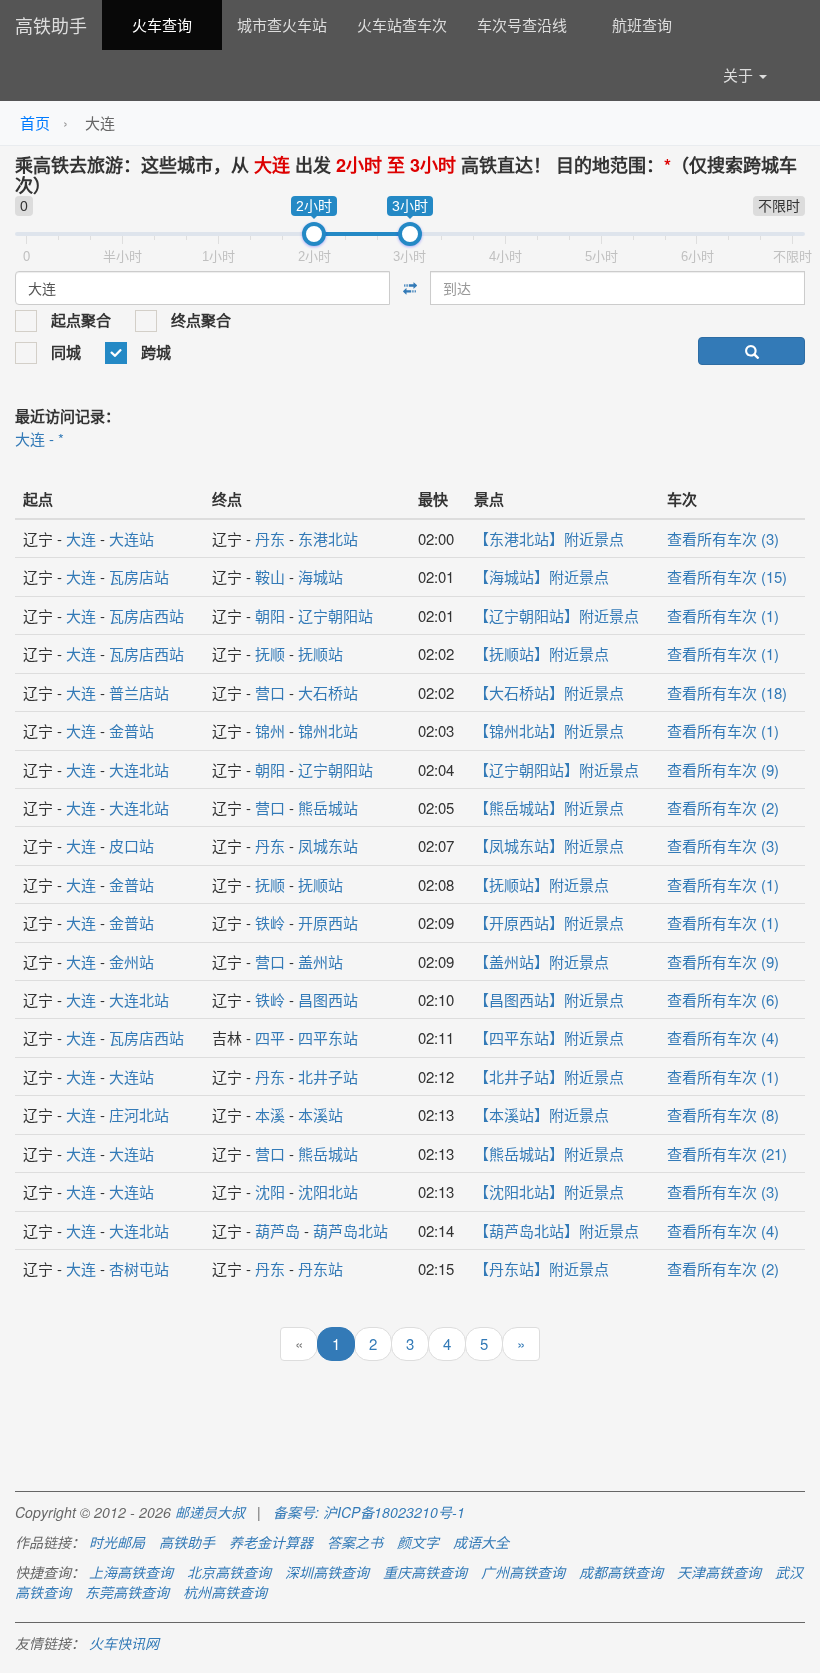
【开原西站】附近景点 (549, 922)
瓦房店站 (139, 576)
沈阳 (270, 1191)
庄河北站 (139, 1114)
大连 (81, 538)
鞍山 (270, 576)
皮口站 (131, 845)
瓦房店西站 (146, 615)
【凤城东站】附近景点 (549, 845)
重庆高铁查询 (425, 1572)
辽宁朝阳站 (335, 615)
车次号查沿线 (522, 24)
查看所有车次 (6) (723, 999)
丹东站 (320, 1268)
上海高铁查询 (131, 1572)
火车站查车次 (402, 24)
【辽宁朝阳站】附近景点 (556, 615)
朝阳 (270, 615)
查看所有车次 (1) (723, 615)
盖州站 (320, 961)
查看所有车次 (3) (723, 538)
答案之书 (355, 1542)
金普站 (131, 730)
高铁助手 (51, 25)
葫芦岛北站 (350, 1230)
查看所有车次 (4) (723, 1037)
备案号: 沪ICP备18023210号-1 (369, 1512)
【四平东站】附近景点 (549, 1037)
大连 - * (39, 438)
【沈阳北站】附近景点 (549, 1191)
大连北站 (139, 769)
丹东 (270, 538)
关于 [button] (740, 74)
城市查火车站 (282, 24)
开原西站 (328, 922)
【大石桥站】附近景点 (549, 692)
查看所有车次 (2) (723, 807)
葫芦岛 (277, 1230)
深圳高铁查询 (327, 1572)
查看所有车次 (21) (727, 1153)
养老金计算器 (271, 1542)
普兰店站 (139, 692)
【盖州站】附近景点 (541, 961)
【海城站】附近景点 (541, 576)
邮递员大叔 (210, 1512)
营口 (270, 692)
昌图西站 (328, 999)
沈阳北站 (328, 1191)
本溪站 (320, 1114)
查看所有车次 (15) (727, 576)
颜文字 (418, 1542)
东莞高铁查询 (127, 1592)
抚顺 (270, 653)
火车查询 (162, 24)
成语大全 (481, 1542)
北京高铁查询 (229, 1572)
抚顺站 (320, 653)
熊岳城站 (328, 807)
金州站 (131, 961)
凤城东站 (328, 845)
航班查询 (642, 24)
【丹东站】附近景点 (541, 1268)
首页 (35, 122)
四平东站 (328, 1037)
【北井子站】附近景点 (549, 1076)
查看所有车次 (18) (727, 692)
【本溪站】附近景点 (541, 1114)
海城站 (320, 576)
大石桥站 (328, 692)
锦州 (270, 730)
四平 (270, 1037)
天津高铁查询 (719, 1572)
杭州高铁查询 (225, 1592)
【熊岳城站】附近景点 (549, 807)
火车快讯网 (124, 1643)
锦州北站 (328, 730)
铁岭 (270, 922)
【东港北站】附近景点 (549, 538)
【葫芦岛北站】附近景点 (556, 1230)
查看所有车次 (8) (723, 1114)
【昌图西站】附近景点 (549, 999)
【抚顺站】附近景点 (541, 653)
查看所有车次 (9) (723, 769)
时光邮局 (117, 1542)
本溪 (270, 1114)
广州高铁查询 (523, 1572)
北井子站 (328, 1076)
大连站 (131, 538)
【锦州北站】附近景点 (549, 730)
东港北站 (328, 538)
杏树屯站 (139, 1268)
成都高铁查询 (621, 1572)
